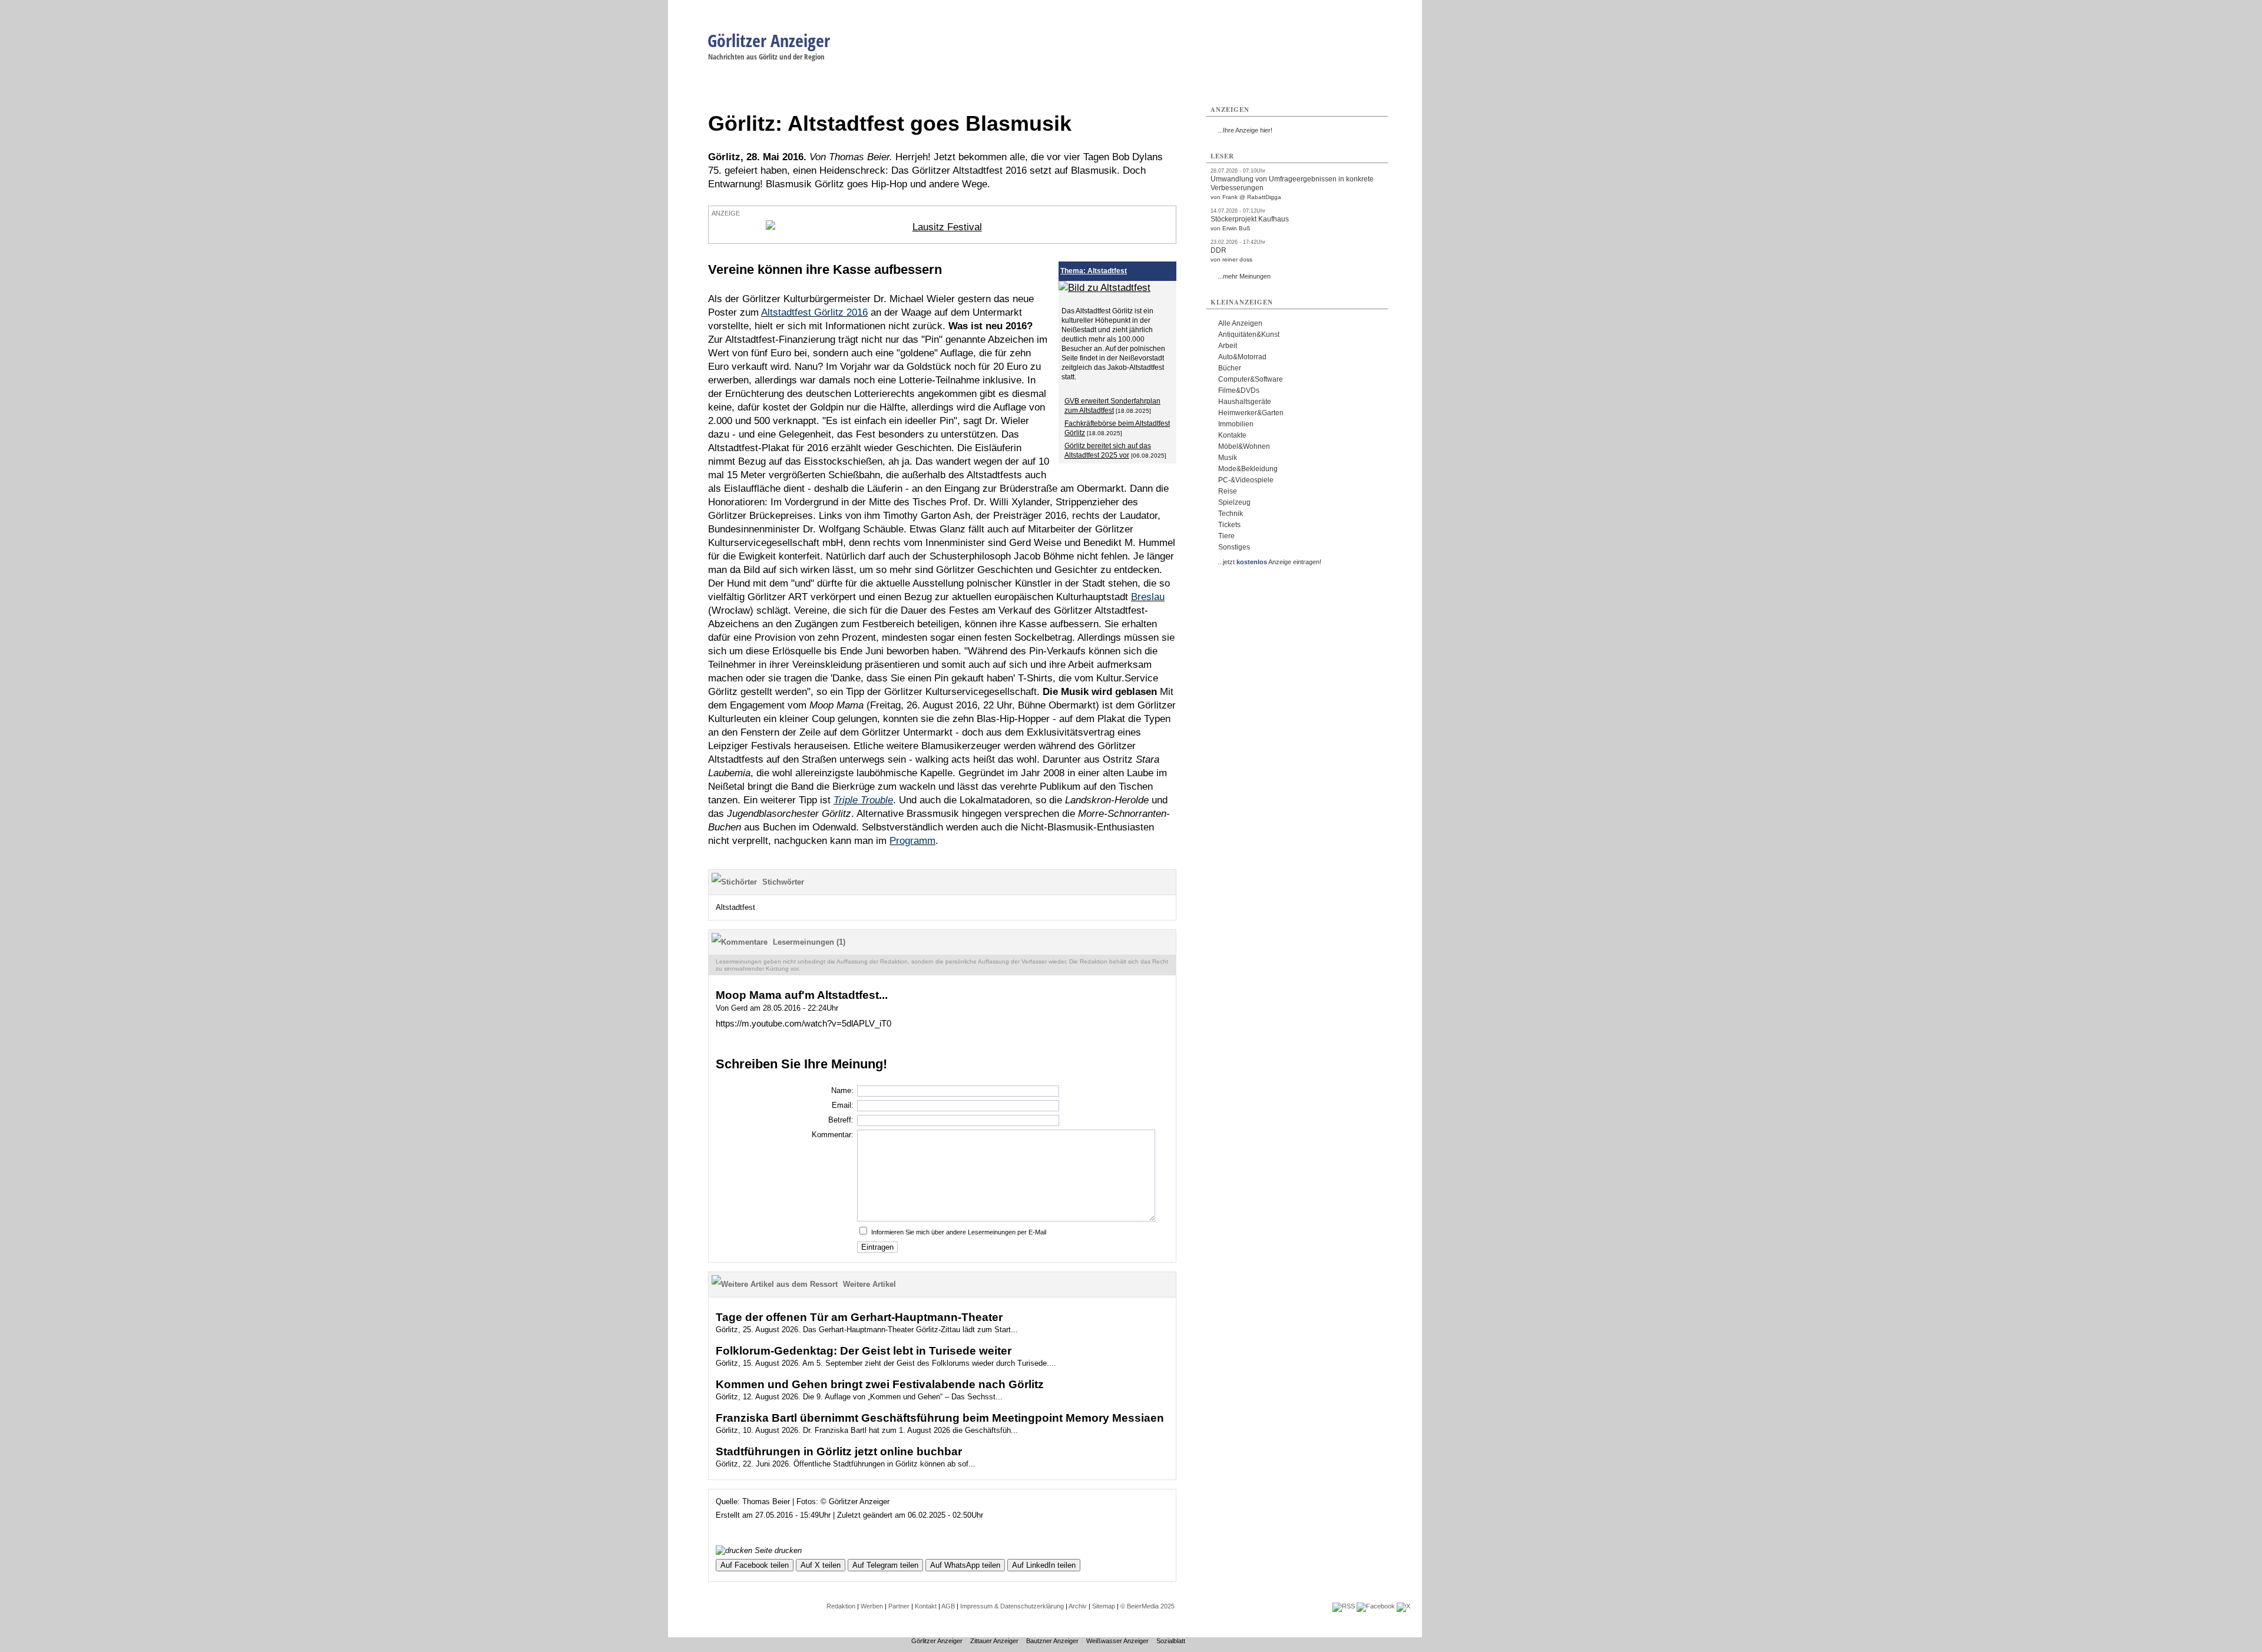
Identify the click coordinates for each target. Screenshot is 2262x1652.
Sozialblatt (1171, 1641)
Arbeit (1228, 346)
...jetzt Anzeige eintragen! (1269, 562)
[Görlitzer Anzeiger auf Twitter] (1403, 1606)
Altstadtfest (735, 907)
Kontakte (1232, 435)
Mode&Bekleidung (1248, 469)
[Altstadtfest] (1104, 288)
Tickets (1229, 525)
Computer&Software (1251, 379)
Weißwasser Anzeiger (1117, 1641)
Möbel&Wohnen (1244, 446)
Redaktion (841, 1606)
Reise (1228, 491)
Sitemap (1104, 1606)
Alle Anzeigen (1240, 323)
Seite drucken (777, 1550)
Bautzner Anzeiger (1052, 1641)
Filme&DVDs (1239, 390)
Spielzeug (1234, 502)
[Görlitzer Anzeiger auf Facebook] (1376, 1606)
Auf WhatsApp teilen (965, 1565)
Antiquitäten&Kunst (1249, 335)
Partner (899, 1606)
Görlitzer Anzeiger (769, 40)
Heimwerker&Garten (1251, 413)
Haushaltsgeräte (1245, 402)
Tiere (1226, 536)
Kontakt (926, 1606)
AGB (948, 1606)
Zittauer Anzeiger (994, 1641)
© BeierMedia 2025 (1147, 1606)
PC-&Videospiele (1246, 480)
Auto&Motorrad (1242, 357)
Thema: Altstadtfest (1094, 271)
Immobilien (1236, 424)
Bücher (1230, 368)
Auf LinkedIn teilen (1044, 1565)
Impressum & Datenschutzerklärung (1012, 1606)
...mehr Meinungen (1244, 276)
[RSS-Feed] (1344, 1606)
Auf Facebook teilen (755, 1565)
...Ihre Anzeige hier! (1245, 130)
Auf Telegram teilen (885, 1565)
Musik (1228, 458)
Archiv (1078, 1606)
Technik (1231, 514)
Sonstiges (1234, 547)
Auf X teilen (821, 1565)
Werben (872, 1606)
